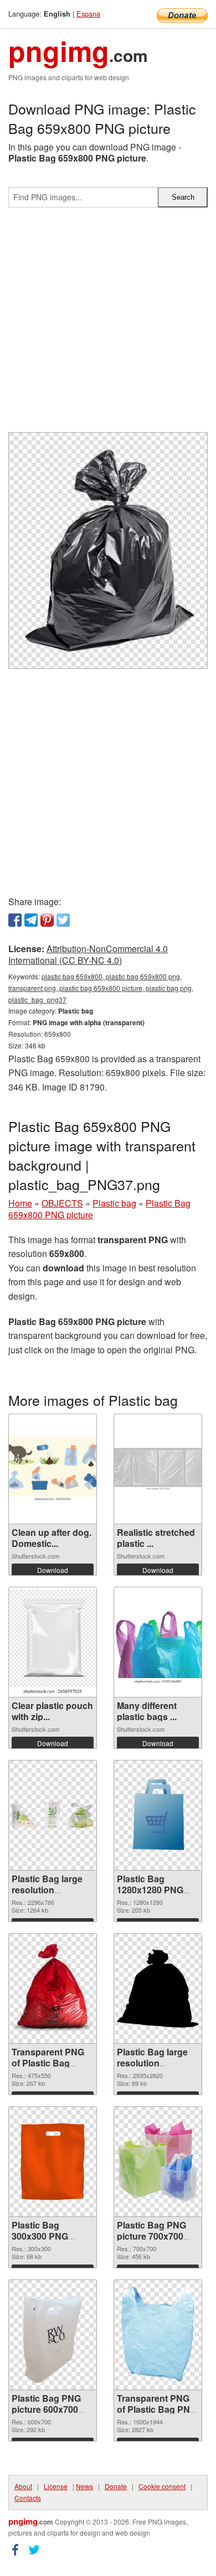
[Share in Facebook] (15, 920)
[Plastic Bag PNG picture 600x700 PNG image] (53, 2335)
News (84, 2486)
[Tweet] (63, 920)
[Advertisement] (108, 324)
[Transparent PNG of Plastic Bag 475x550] (53, 1988)
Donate (116, 2486)
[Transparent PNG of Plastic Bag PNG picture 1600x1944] (158, 2335)
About (23, 2486)
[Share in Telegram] (31, 920)
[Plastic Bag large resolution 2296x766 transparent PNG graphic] (53, 1816)
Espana (88, 14)
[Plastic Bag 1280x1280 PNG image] (158, 1815)
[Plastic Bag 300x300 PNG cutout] (53, 2162)
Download (53, 1570)
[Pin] (47, 920)
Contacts (28, 2498)
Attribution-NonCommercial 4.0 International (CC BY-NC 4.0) (88, 954)
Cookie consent (162, 2486)
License (56, 2486)
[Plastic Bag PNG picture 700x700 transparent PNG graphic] (158, 2162)
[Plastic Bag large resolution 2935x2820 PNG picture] (158, 1988)
